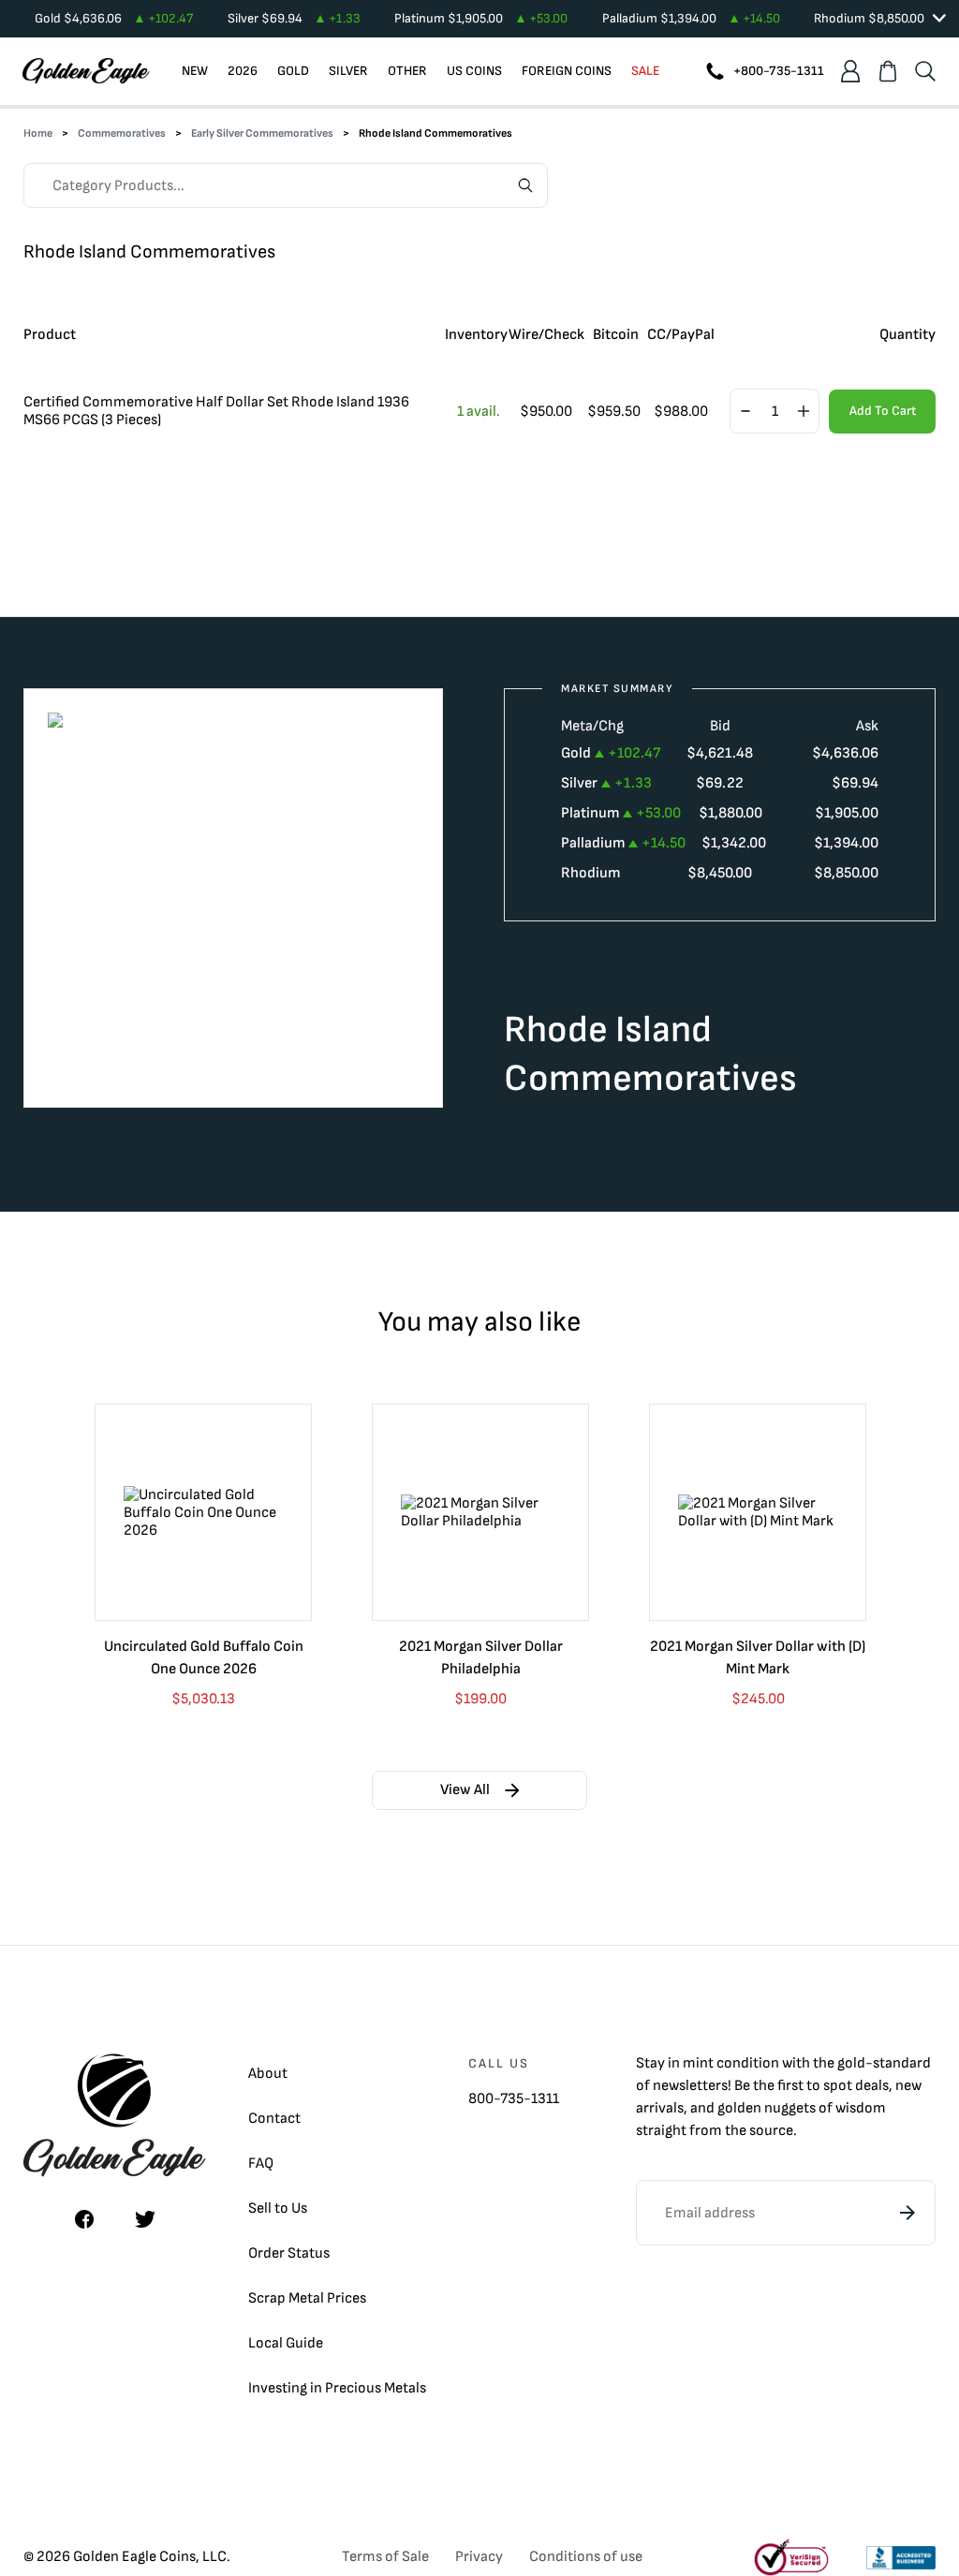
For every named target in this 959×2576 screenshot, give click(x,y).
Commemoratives (122, 133)
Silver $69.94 (294, 18)
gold (851, 2063)
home (38, 133)
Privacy (479, 2557)
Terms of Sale (385, 2557)
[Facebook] (84, 2219)
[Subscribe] (907, 2213)
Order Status (289, 2253)
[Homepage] (86, 71)
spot (838, 2086)
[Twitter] (145, 2219)
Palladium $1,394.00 (691, 18)
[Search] (925, 71)
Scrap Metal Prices (307, 2298)
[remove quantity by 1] (745, 412)
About (268, 2074)
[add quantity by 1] (804, 412)
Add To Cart (883, 411)
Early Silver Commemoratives (262, 133)
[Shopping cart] (888, 71)
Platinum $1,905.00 (481, 18)
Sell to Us (278, 2208)
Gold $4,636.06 (114, 18)
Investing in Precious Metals (337, 2388)
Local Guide (286, 2343)
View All (465, 1790)
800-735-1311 (514, 2099)
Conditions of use (586, 2557)
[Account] (850, 71)
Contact (274, 2119)
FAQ (261, 2164)
